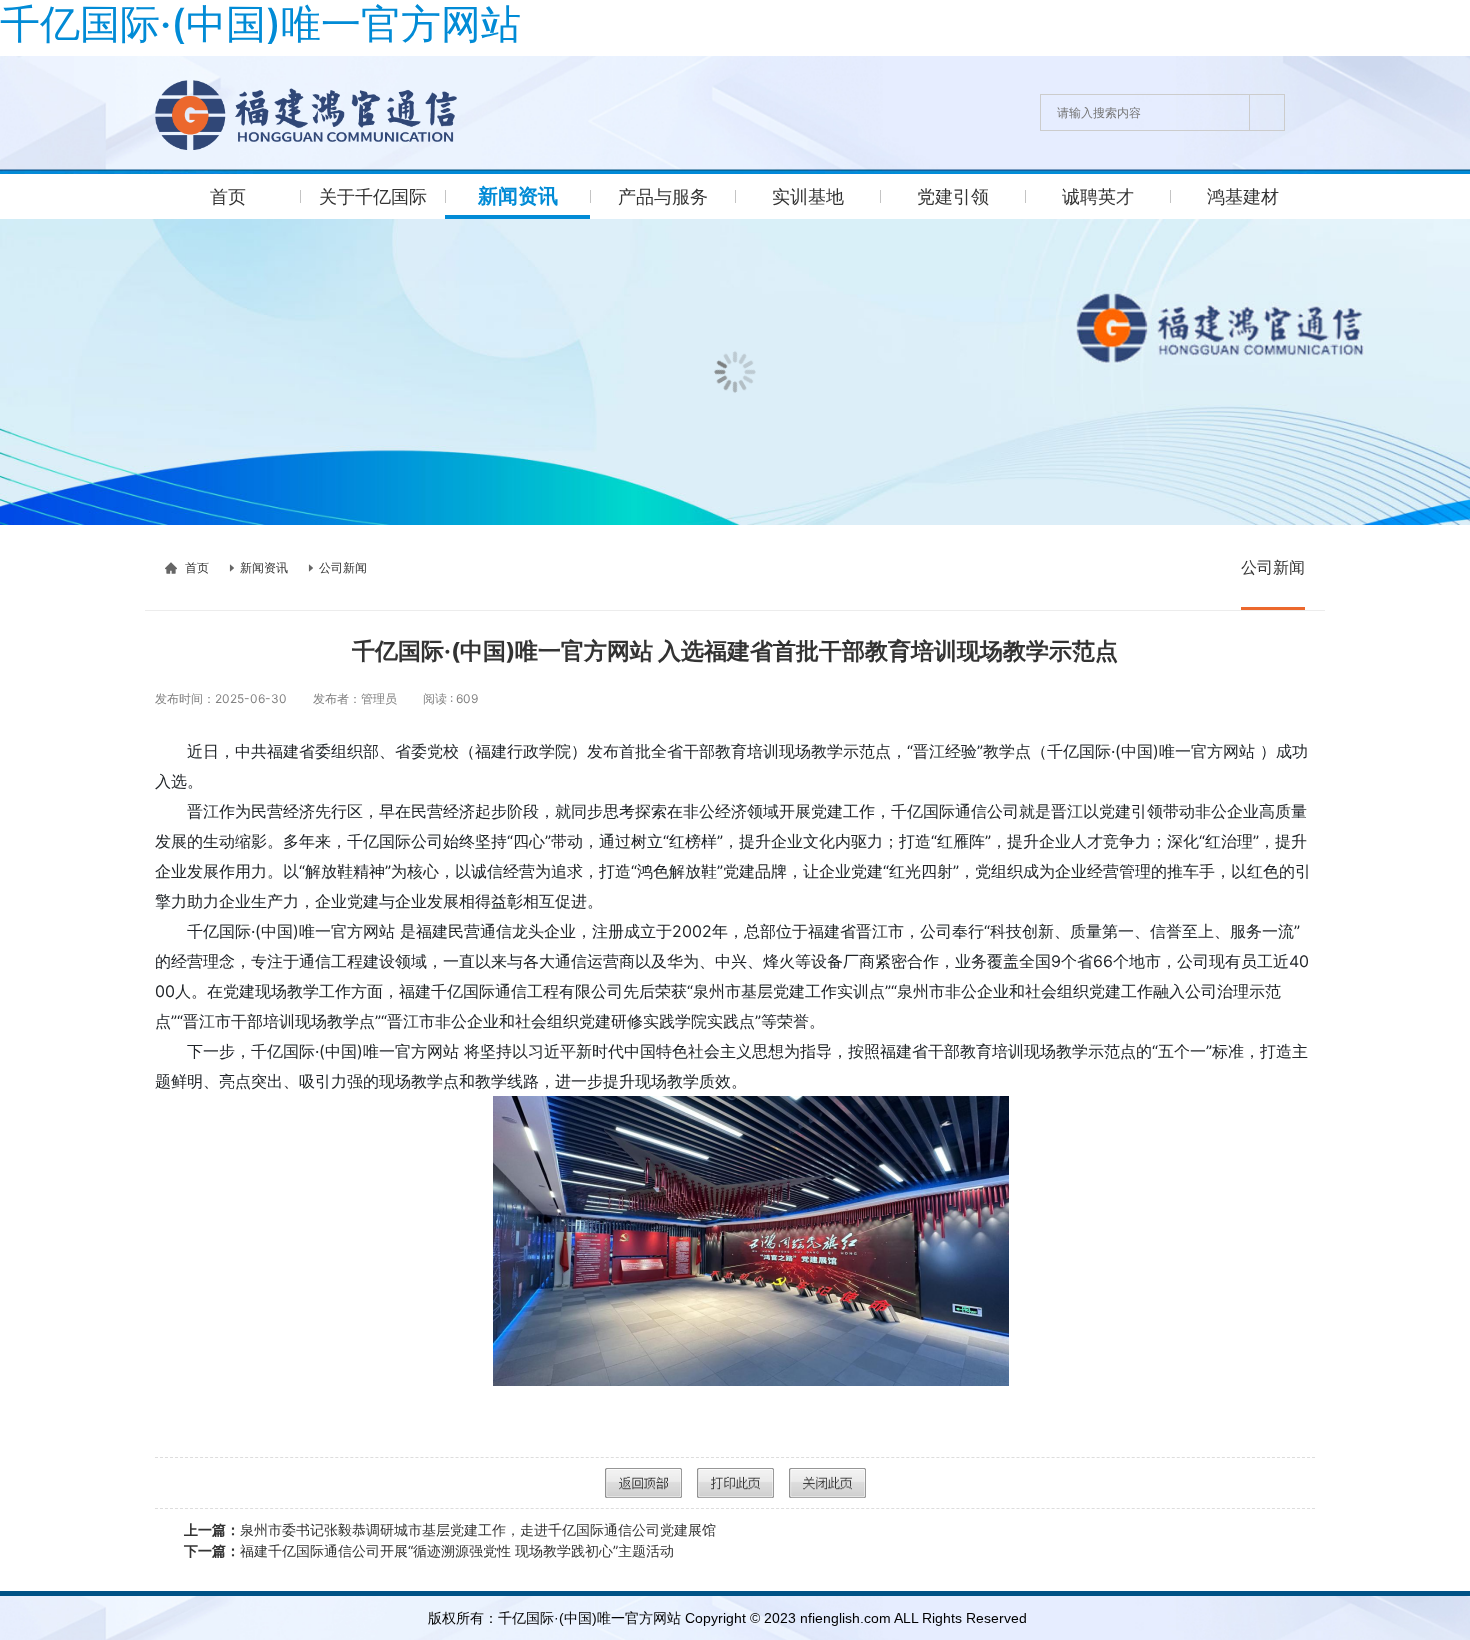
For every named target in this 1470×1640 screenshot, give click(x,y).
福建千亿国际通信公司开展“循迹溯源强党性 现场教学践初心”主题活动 (429, 1550)
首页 (197, 567)
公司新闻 (343, 567)
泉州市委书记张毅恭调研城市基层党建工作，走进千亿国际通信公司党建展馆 (450, 1529)
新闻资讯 (264, 567)
